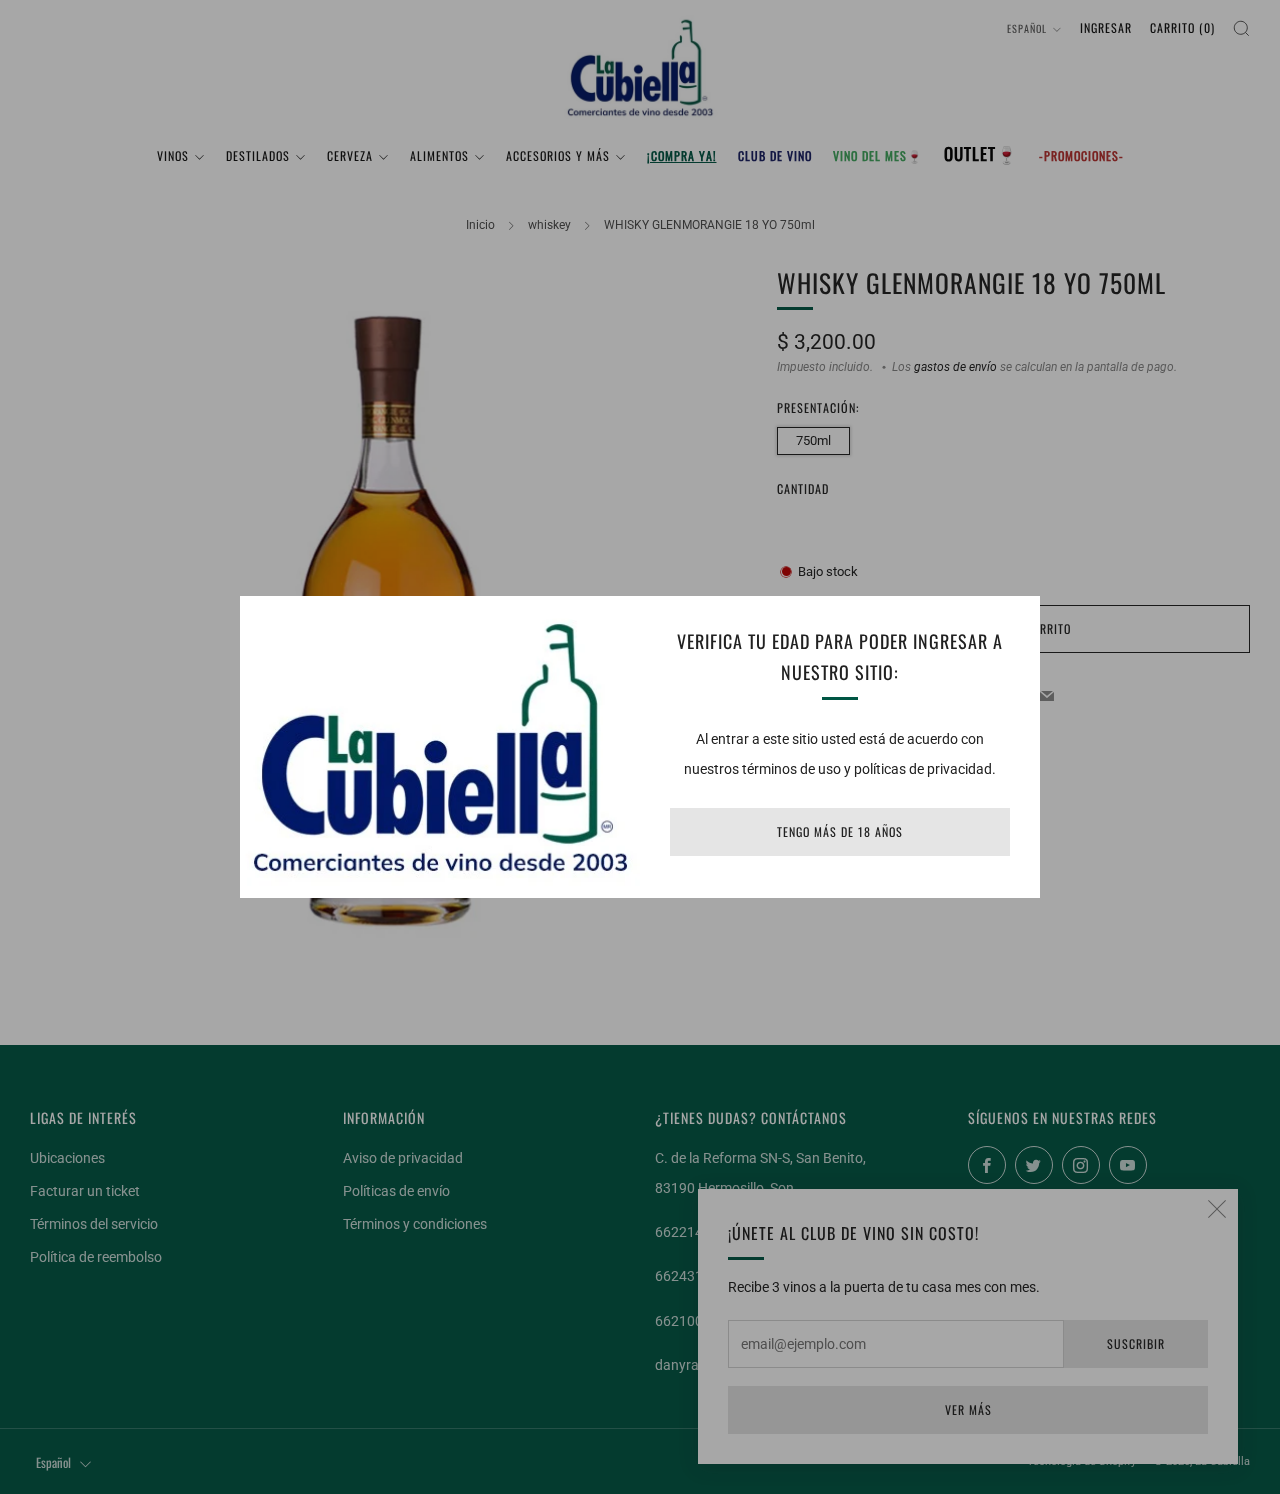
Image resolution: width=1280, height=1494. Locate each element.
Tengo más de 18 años (840, 831)
